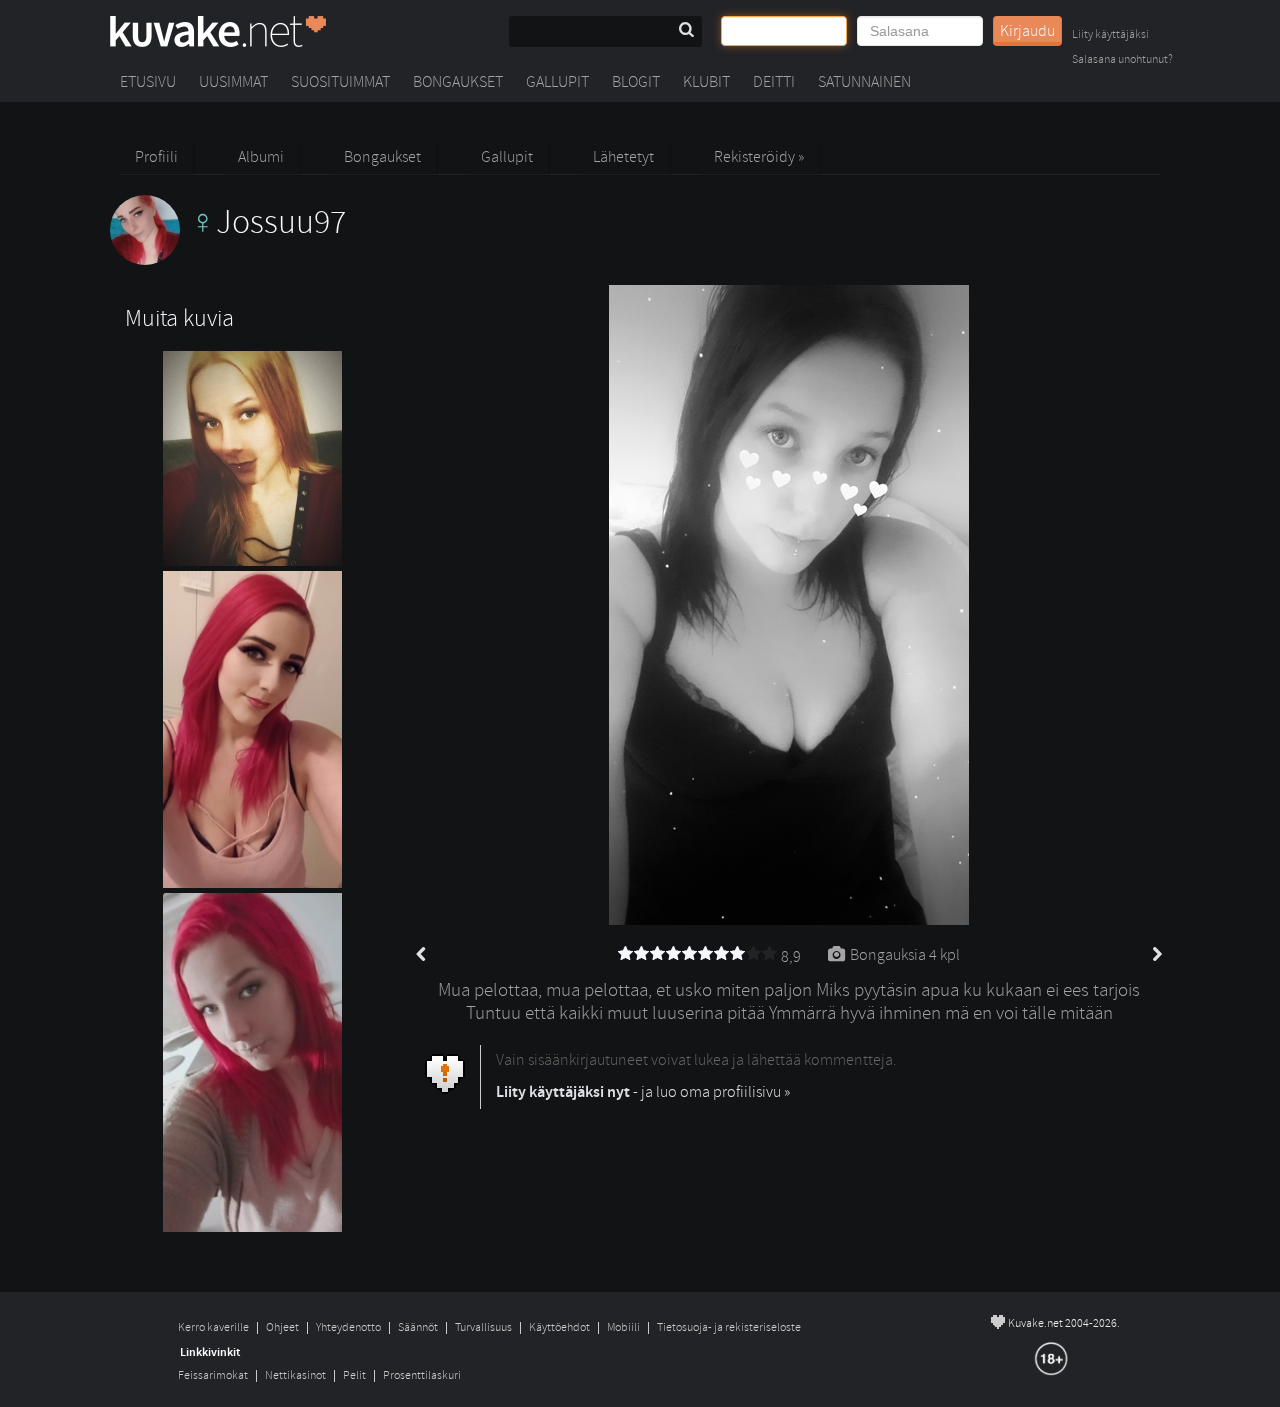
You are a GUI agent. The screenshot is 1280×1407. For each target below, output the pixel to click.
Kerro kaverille (213, 1327)
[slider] (698, 954)
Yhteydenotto (348, 1327)
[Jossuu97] (228, 260)
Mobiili (623, 1327)
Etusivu (148, 82)
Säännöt (418, 1327)
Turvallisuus (483, 1327)
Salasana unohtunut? (1122, 60)
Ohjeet (282, 1327)
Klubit (706, 82)
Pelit (354, 1375)
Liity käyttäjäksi (1110, 35)
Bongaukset (458, 82)
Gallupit (557, 82)
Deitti (774, 82)
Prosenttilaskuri (422, 1375)
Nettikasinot (295, 1375)
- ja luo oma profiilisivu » (643, 1092)
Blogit (636, 82)
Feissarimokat (213, 1375)
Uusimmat (233, 82)
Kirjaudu (1027, 31)
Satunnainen (864, 82)
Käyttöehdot (559, 1327)
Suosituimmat (340, 82)
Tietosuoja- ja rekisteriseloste (729, 1327)
